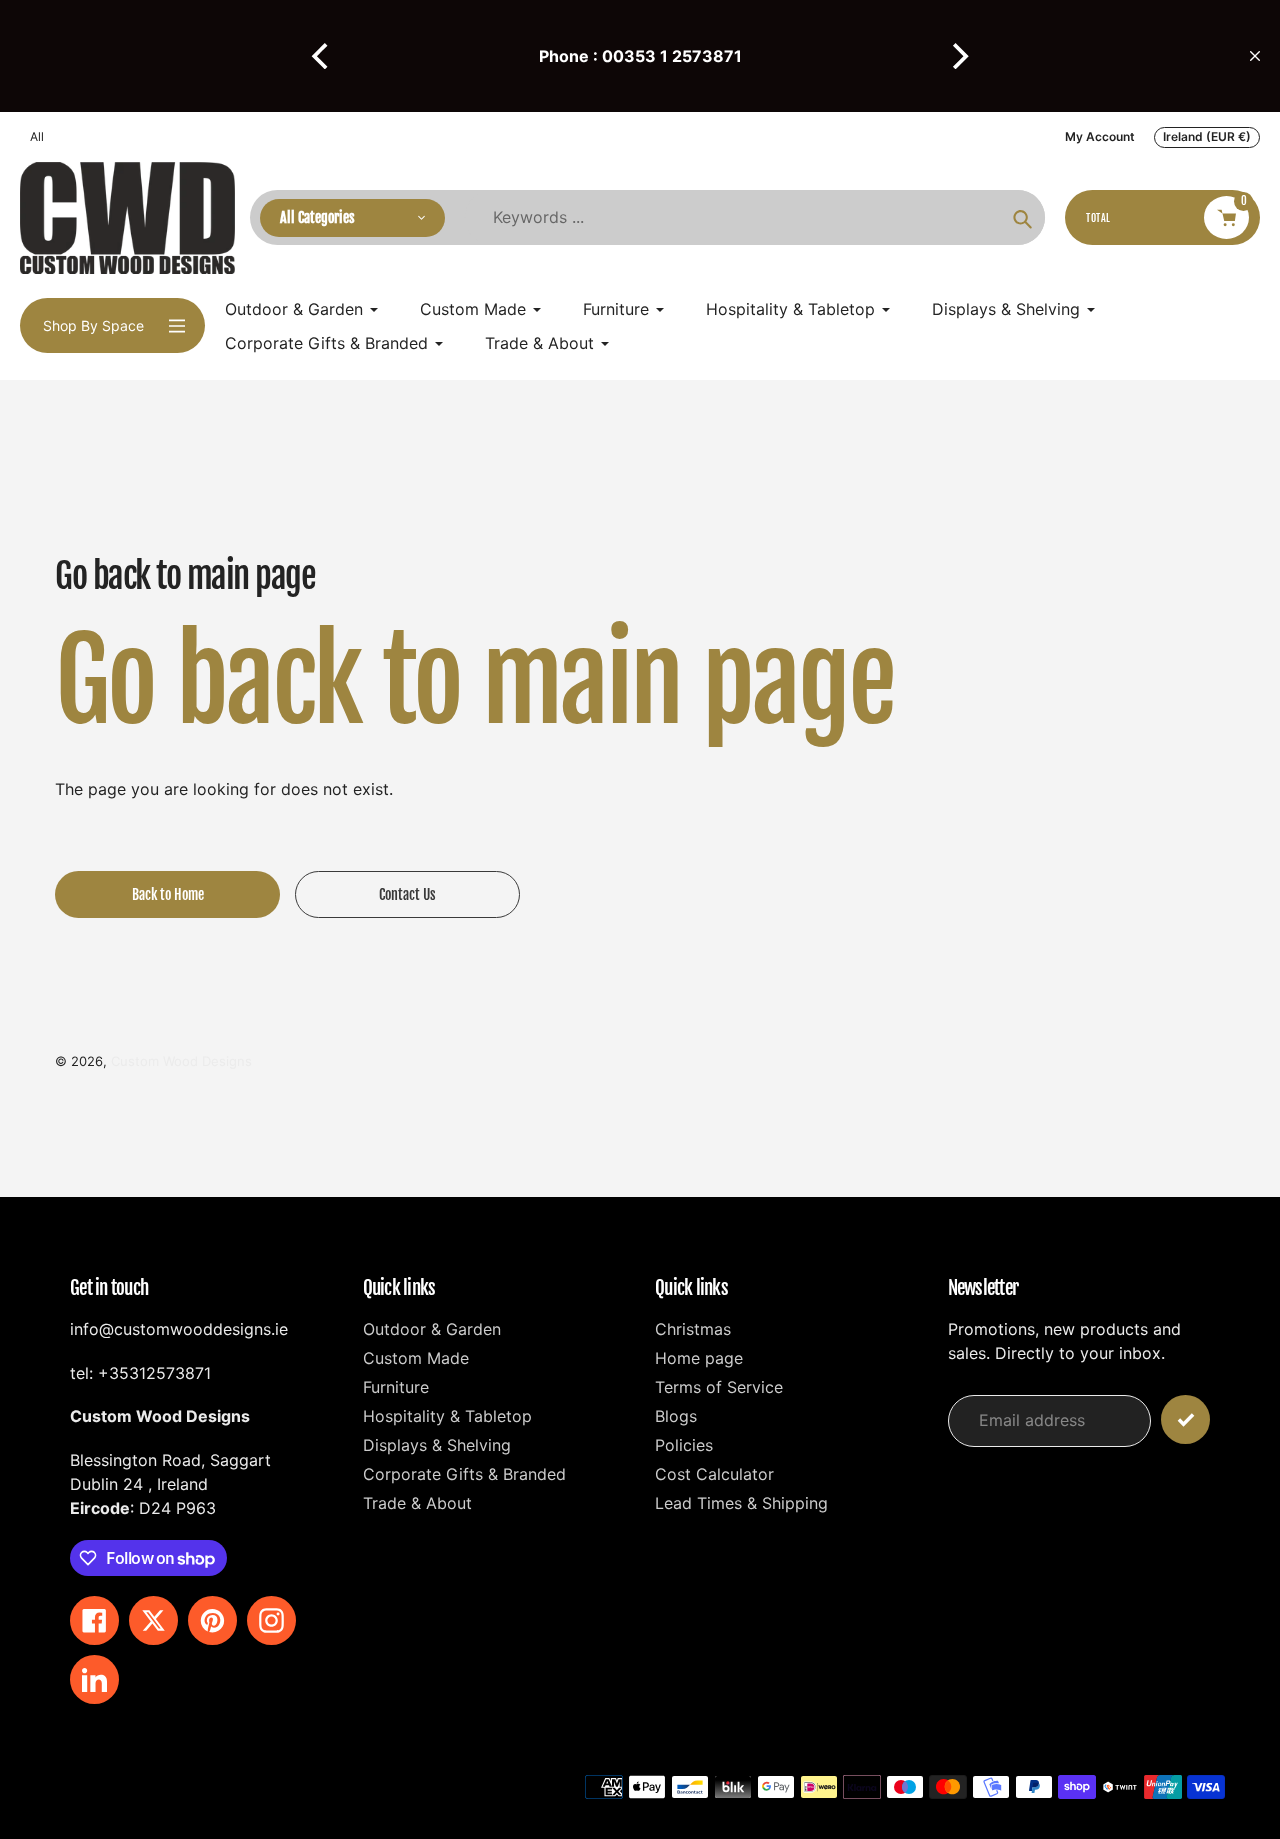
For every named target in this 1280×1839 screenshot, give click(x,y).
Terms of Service (719, 1387)
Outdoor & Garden (432, 1329)
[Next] (958, 56)
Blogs (676, 1416)
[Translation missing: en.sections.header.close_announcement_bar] (1255, 56)
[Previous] (322, 56)
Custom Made (416, 1358)
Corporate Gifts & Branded (464, 1474)
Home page (699, 1358)
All (37, 136)
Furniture (396, 1387)
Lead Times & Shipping (741, 1503)
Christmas (693, 1329)
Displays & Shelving (437, 1445)
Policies (684, 1445)
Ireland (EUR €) (1207, 136)
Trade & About (417, 1503)
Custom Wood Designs (181, 1061)
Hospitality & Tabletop (447, 1416)
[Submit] (1185, 1419)
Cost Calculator (714, 1474)
